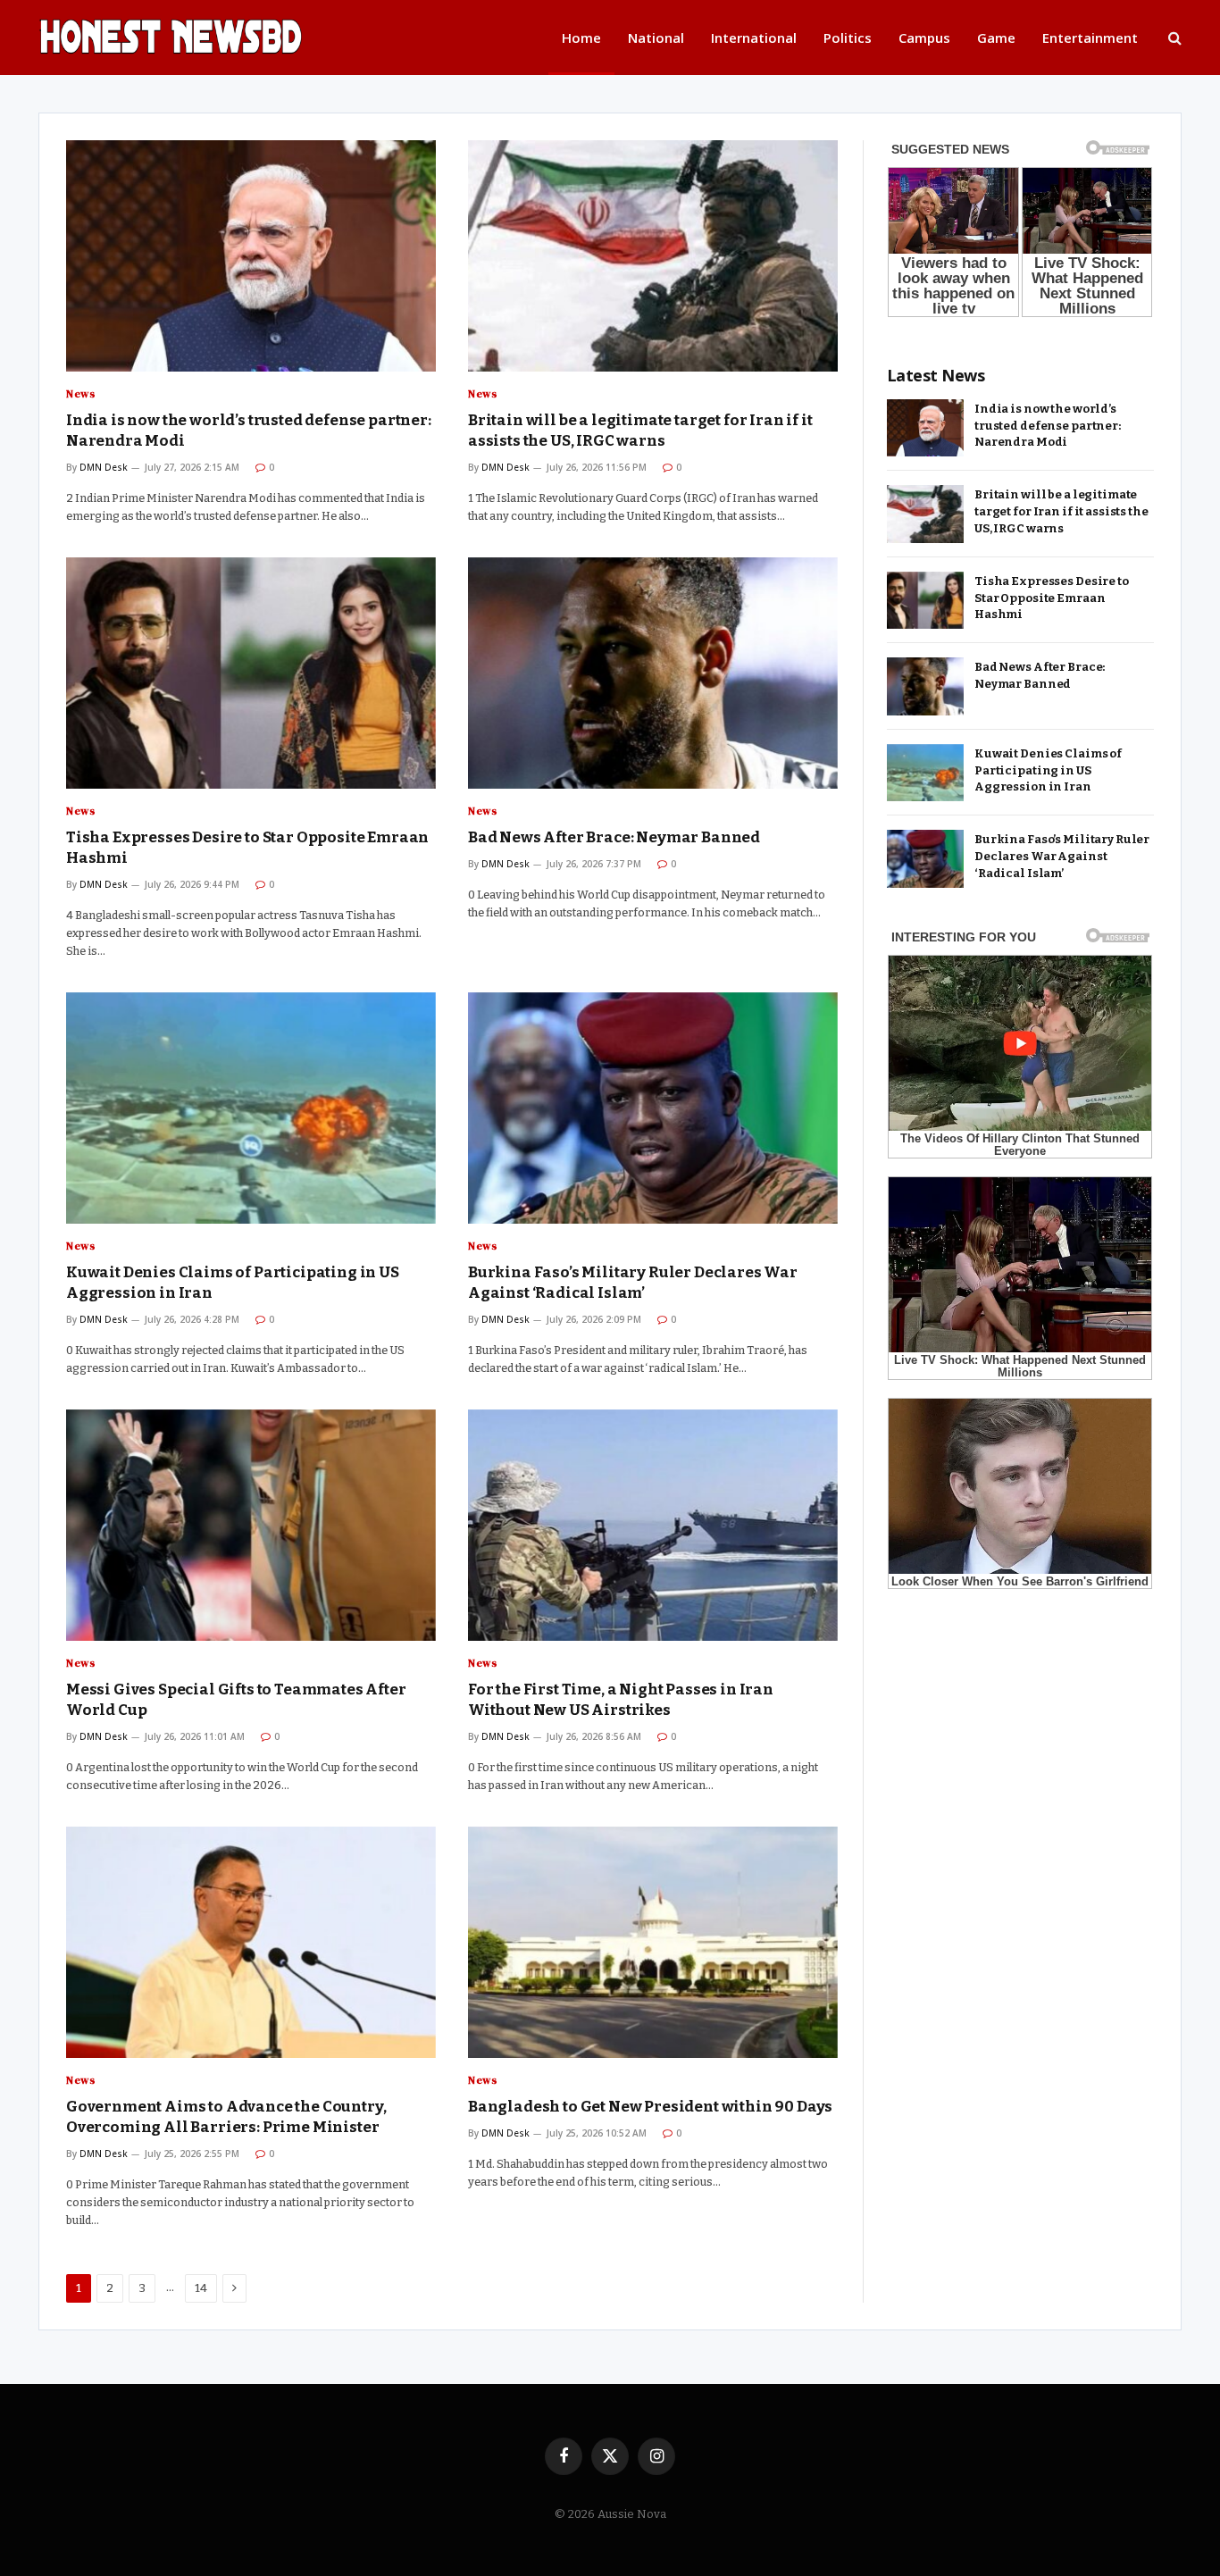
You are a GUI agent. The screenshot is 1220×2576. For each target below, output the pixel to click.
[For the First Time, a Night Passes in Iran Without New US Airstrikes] (653, 1525)
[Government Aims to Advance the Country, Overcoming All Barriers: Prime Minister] (251, 1942)
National (656, 38)
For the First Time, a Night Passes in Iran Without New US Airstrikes (621, 1700)
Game (996, 38)
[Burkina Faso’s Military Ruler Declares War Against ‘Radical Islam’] (653, 1108)
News (80, 394)
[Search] (1173, 38)
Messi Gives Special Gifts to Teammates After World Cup (236, 1700)
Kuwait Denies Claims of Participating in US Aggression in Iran (233, 1283)
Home (581, 38)
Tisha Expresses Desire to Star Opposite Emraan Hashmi (247, 848)
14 (201, 2288)
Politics (848, 38)
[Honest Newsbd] (217, 38)
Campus (924, 38)
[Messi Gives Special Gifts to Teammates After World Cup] (251, 1525)
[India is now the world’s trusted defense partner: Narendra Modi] (251, 256)
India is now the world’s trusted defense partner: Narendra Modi (249, 431)
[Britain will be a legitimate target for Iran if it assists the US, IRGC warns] (653, 256)
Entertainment (1090, 38)
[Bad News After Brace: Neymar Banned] (653, 673)
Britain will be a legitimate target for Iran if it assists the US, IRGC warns (640, 431)
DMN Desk (104, 467)
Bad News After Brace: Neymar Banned (614, 837)
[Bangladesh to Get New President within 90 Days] (653, 1942)
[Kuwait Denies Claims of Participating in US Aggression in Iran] (251, 1108)
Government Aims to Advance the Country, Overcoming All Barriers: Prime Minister (226, 2117)
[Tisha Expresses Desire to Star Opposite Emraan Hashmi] (251, 673)
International (754, 38)
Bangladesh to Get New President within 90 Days (650, 2107)
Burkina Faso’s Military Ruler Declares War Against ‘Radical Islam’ (633, 1283)
